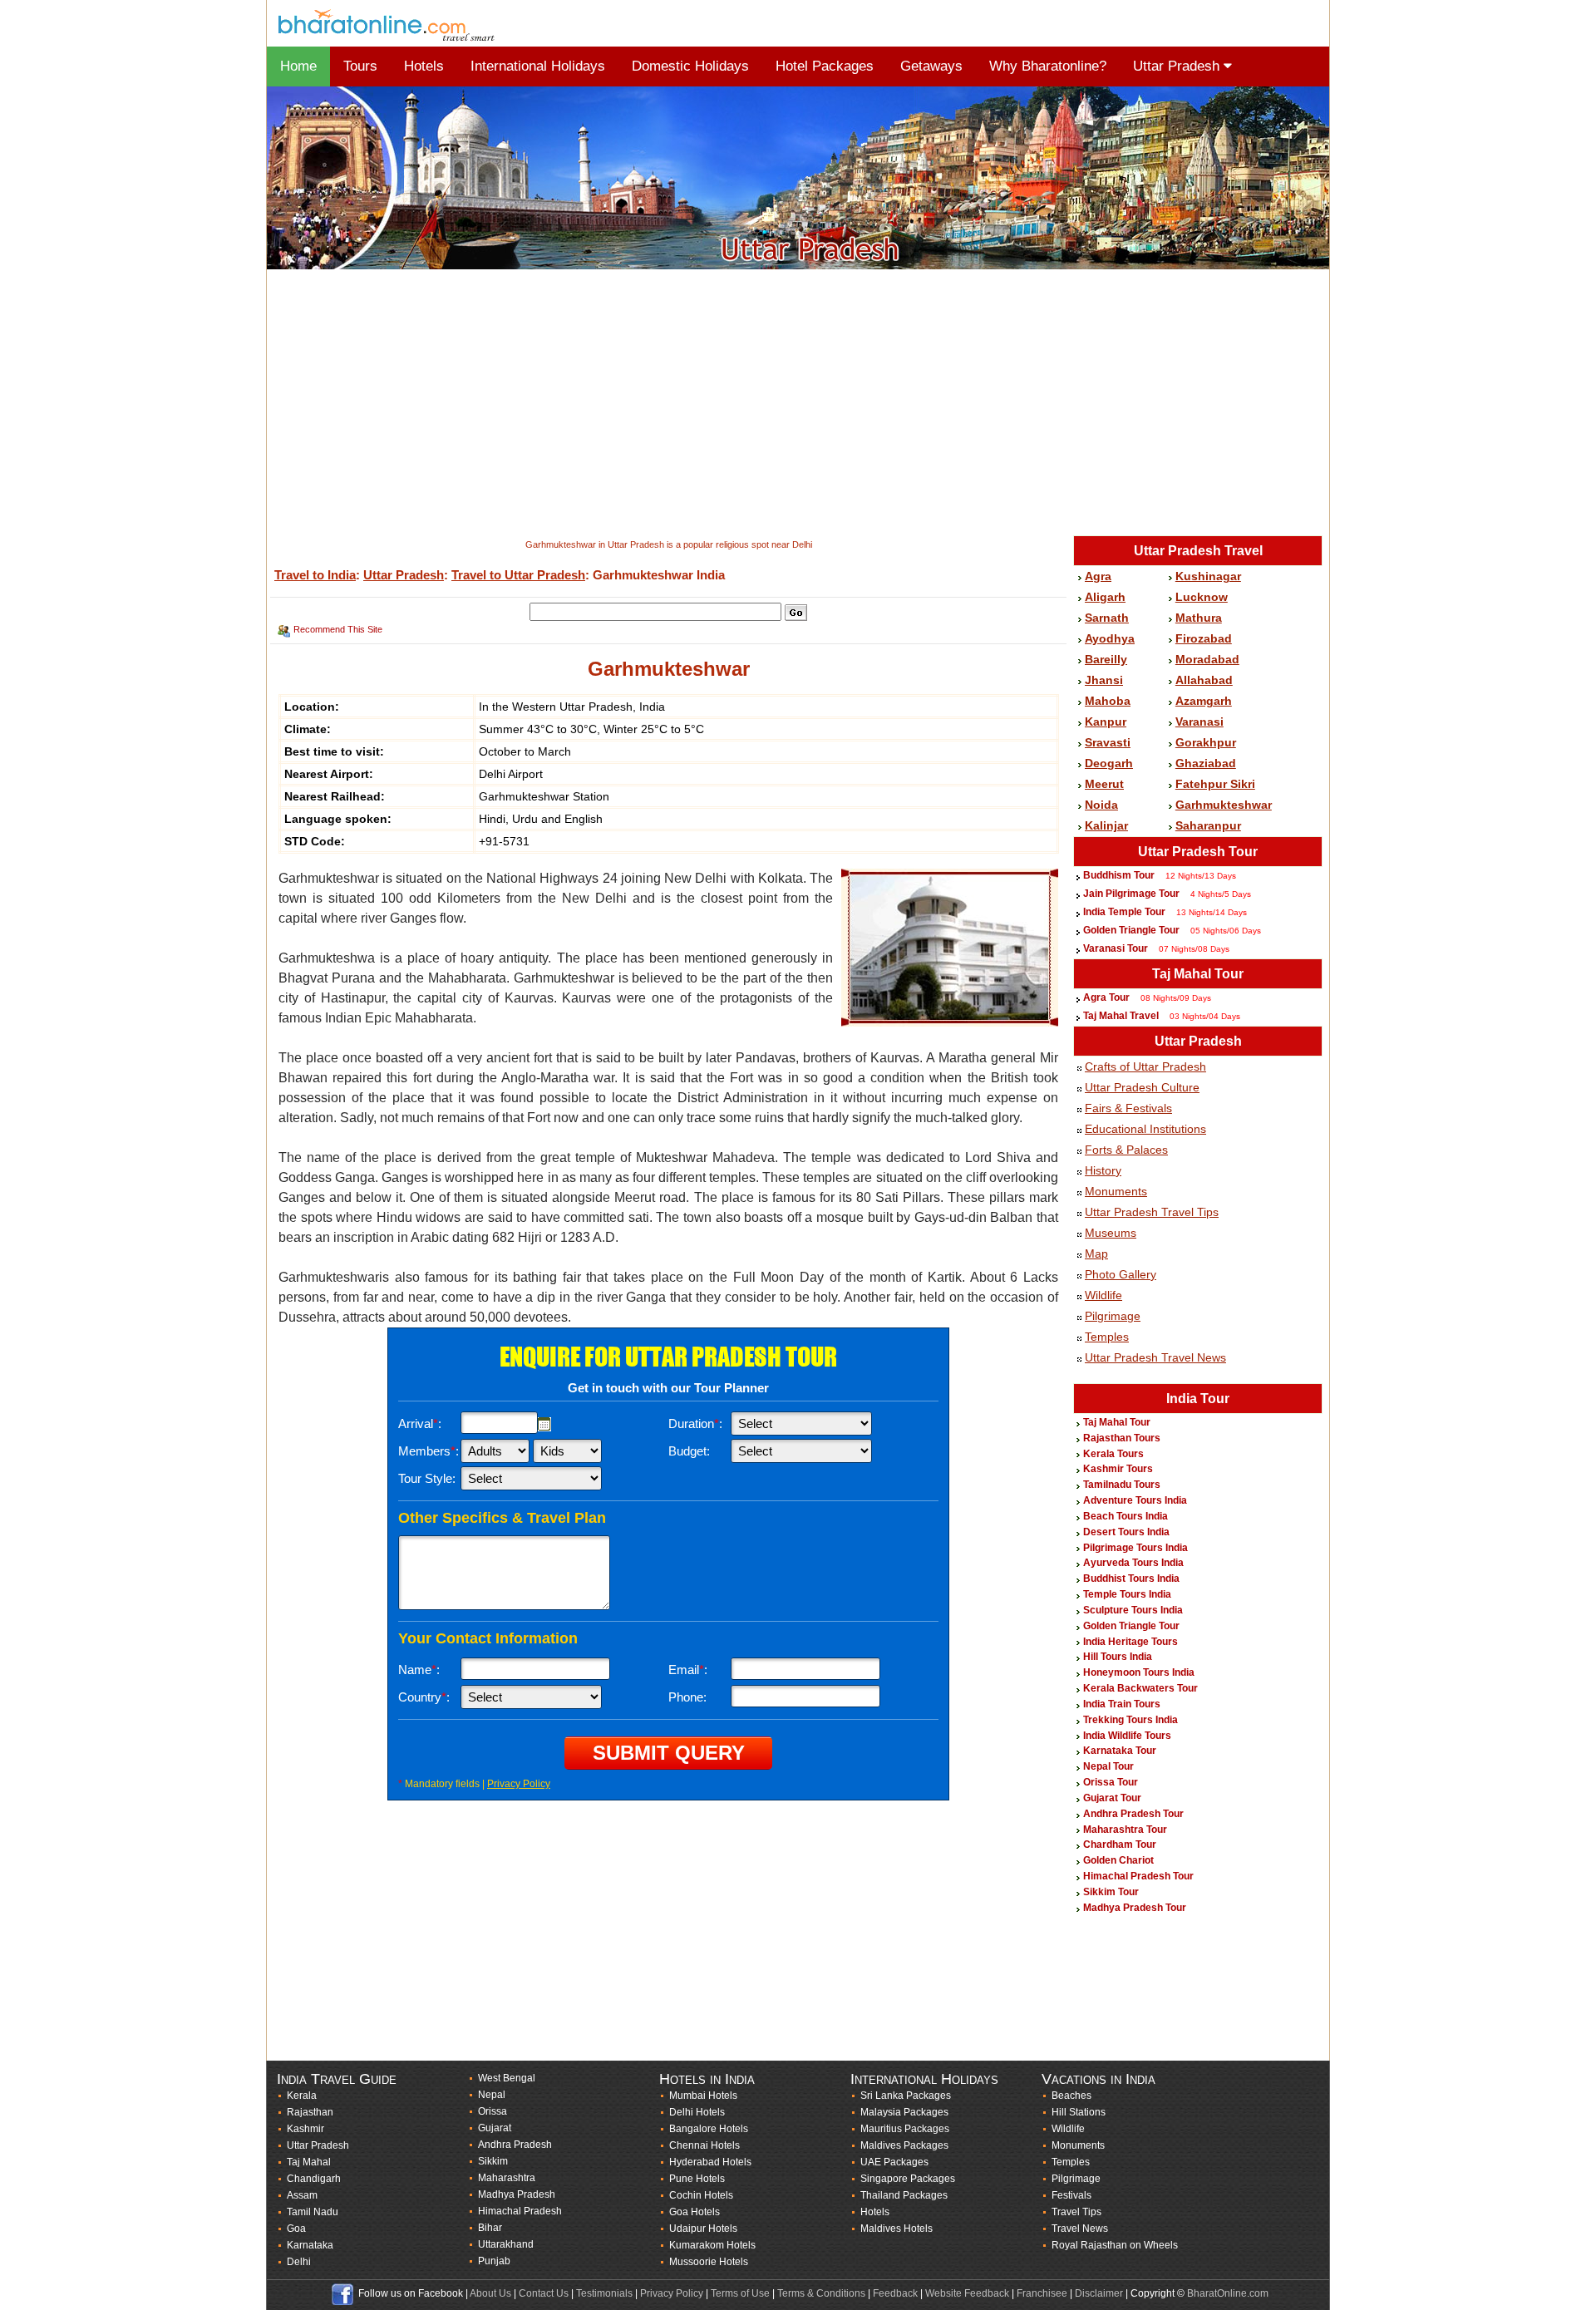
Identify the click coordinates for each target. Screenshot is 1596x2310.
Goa (296, 2229)
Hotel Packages (825, 66)
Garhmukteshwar (1224, 805)
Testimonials (604, 2293)
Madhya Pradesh (517, 2194)
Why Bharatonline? (1048, 66)
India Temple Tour (1124, 912)
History (1103, 1170)
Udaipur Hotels (703, 2229)
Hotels (424, 66)
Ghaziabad (1206, 763)
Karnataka (310, 2245)
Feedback (895, 2293)
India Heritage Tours (1130, 1642)
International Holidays (538, 66)
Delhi (299, 2262)
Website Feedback (967, 2293)
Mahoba (1108, 701)
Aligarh (1105, 597)
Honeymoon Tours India (1139, 1672)
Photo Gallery (1121, 1274)
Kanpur (1106, 722)
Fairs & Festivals (1128, 1108)
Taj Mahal (309, 2162)
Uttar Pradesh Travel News (1155, 1357)
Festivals (1071, 2195)
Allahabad (1204, 680)
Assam (302, 2195)
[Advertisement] (766, 404)
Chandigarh (314, 2179)
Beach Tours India (1126, 1516)
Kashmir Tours (1118, 1469)
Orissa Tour (1111, 1782)
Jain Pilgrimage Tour (1133, 894)
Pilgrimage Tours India (1135, 1548)
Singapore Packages (908, 2179)
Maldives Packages (904, 2145)
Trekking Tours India (1130, 1720)
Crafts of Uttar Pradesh (1145, 1066)
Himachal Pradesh (520, 2211)
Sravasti (1108, 742)
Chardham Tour (1120, 1845)
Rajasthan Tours (1122, 1438)
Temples (1107, 1337)
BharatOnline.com (1228, 2293)
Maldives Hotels (897, 2229)
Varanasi (1199, 722)
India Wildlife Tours (1127, 1736)
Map (1096, 1254)
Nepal (492, 2095)
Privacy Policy (519, 1784)
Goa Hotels (695, 2212)
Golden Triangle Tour (1131, 930)
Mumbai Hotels (703, 2096)
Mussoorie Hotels (709, 2262)
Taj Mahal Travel (1121, 1016)
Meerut (1104, 784)
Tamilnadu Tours (1122, 1485)
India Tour (1198, 1399)
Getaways (931, 66)
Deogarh (1109, 763)
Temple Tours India (1127, 1594)
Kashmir (305, 2129)
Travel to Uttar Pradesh (518, 575)
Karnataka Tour (1120, 1751)
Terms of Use (740, 2293)
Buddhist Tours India (1131, 1579)
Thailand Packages (904, 2195)
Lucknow (1202, 597)
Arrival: (420, 1423)
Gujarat (495, 2128)
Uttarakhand (506, 2244)
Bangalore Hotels (709, 2129)
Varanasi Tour (1116, 948)
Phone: (687, 1697)
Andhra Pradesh (515, 2145)
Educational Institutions (1145, 1129)
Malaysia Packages (904, 2112)
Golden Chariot (1118, 1860)
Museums (1111, 1233)
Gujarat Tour (1112, 1798)
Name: (419, 1670)
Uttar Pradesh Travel (1198, 551)
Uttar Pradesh (1178, 66)
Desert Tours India (1126, 1532)
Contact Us (544, 2293)
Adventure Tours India (1135, 1500)
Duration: (695, 1423)
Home (298, 66)
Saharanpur (1208, 825)
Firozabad (1204, 638)
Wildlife (1103, 1295)
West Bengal (507, 2078)
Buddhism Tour (1119, 875)
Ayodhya (1110, 638)
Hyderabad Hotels (710, 2162)
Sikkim (493, 2161)
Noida (1101, 805)
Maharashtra (507, 2178)
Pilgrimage (1113, 1316)
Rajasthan (310, 2112)
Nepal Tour (1108, 1766)
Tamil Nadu (313, 2212)
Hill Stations (1079, 2112)
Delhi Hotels (697, 2112)
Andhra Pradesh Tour (1133, 1814)
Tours (360, 66)
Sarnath (1107, 618)
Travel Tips (1076, 2212)
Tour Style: (427, 1478)
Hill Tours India (1118, 1657)
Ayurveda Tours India (1133, 1563)
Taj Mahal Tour (1198, 974)
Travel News (1080, 2229)
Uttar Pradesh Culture (1142, 1087)
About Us (490, 2293)
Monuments (1116, 1191)
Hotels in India (707, 2079)
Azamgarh (1204, 701)
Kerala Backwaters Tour (1140, 1688)
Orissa (493, 2111)
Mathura (1199, 618)
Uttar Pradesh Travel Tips (1152, 1212)
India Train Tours (1122, 1704)
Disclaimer (1099, 2293)
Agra (1098, 576)
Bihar (490, 2228)
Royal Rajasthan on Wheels (1115, 2245)
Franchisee (1042, 2293)
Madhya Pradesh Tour (1135, 1908)
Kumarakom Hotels (712, 2245)
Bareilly (1106, 659)
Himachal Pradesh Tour (1138, 1876)
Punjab (494, 2261)
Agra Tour (1106, 997)
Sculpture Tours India (1133, 1610)
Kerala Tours (1113, 1454)
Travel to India (315, 575)
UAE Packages (894, 2162)
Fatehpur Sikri (1215, 784)
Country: (424, 1697)
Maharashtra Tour (1125, 1830)
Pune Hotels (697, 2179)
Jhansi (1104, 680)
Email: (688, 1670)
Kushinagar (1208, 576)
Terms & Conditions (821, 2293)
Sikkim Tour (1111, 1892)
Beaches (1071, 2096)
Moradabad (1207, 659)
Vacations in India (1098, 2079)
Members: (429, 1451)
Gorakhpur (1206, 742)
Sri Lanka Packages (906, 2096)
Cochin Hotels (701, 2195)
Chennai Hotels (704, 2145)
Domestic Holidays (690, 66)
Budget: (689, 1451)
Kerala (302, 2096)
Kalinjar (1106, 825)
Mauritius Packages (905, 2129)
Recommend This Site (338, 629)
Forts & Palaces (1126, 1150)
